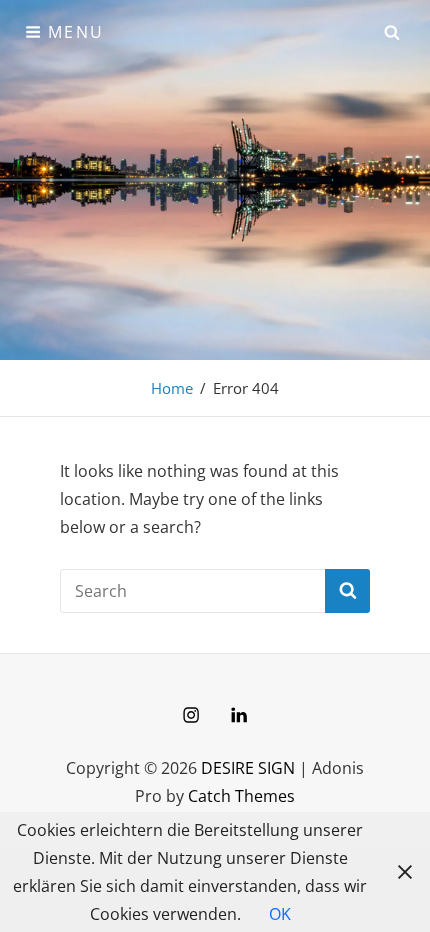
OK (280, 914)
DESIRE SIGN (248, 768)
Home (172, 388)
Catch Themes (241, 796)
